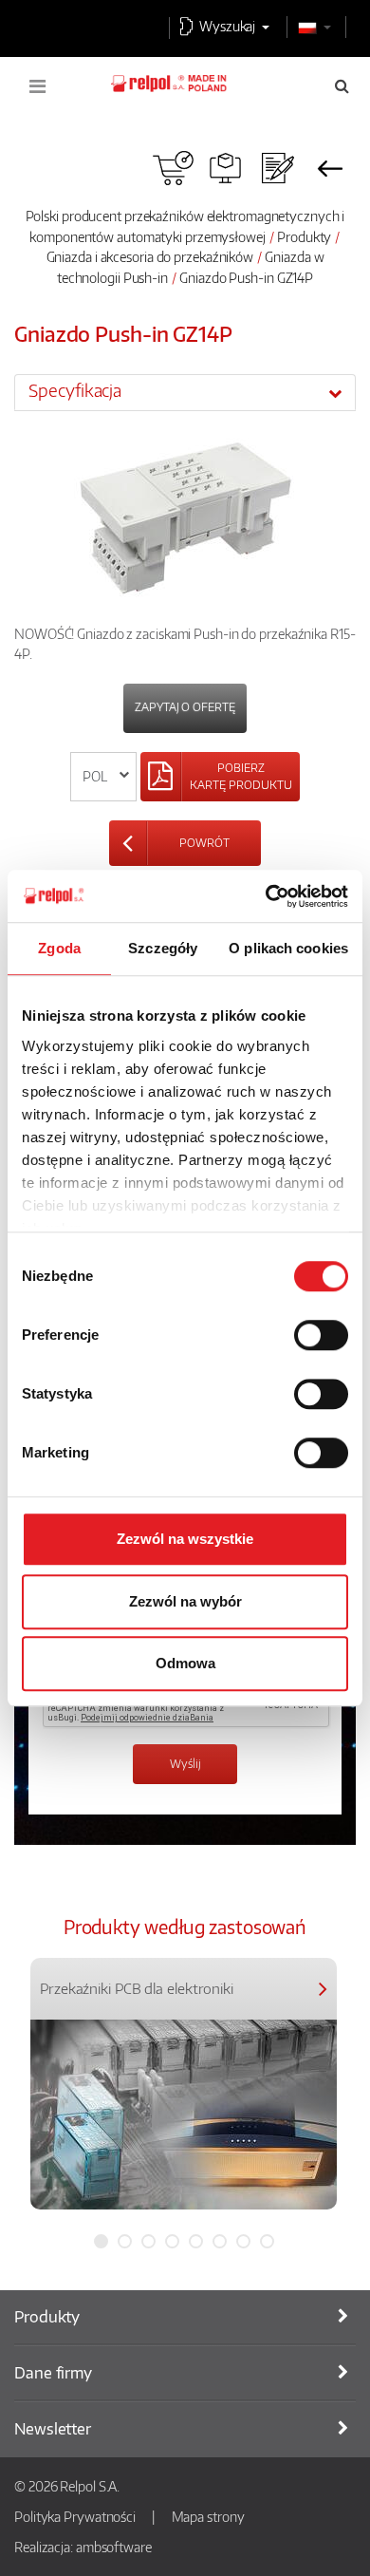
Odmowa (185, 1663)
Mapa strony (208, 2516)
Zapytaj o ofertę (185, 707)
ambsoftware (114, 2547)
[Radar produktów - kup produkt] (173, 168)
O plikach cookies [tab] (288, 948)
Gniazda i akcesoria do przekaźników (150, 256)
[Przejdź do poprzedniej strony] (330, 168)
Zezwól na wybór (185, 1601)
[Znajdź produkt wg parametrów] (225, 168)
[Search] (342, 85)
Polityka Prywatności (75, 2516)
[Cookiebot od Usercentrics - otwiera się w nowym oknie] (266, 896)
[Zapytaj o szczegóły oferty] (277, 168)
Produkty (304, 236)
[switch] (321, 1335)
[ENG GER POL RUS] (104, 777)
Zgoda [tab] (59, 948)
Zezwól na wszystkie (185, 1539)
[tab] (185, 392)
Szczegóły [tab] (163, 948)
